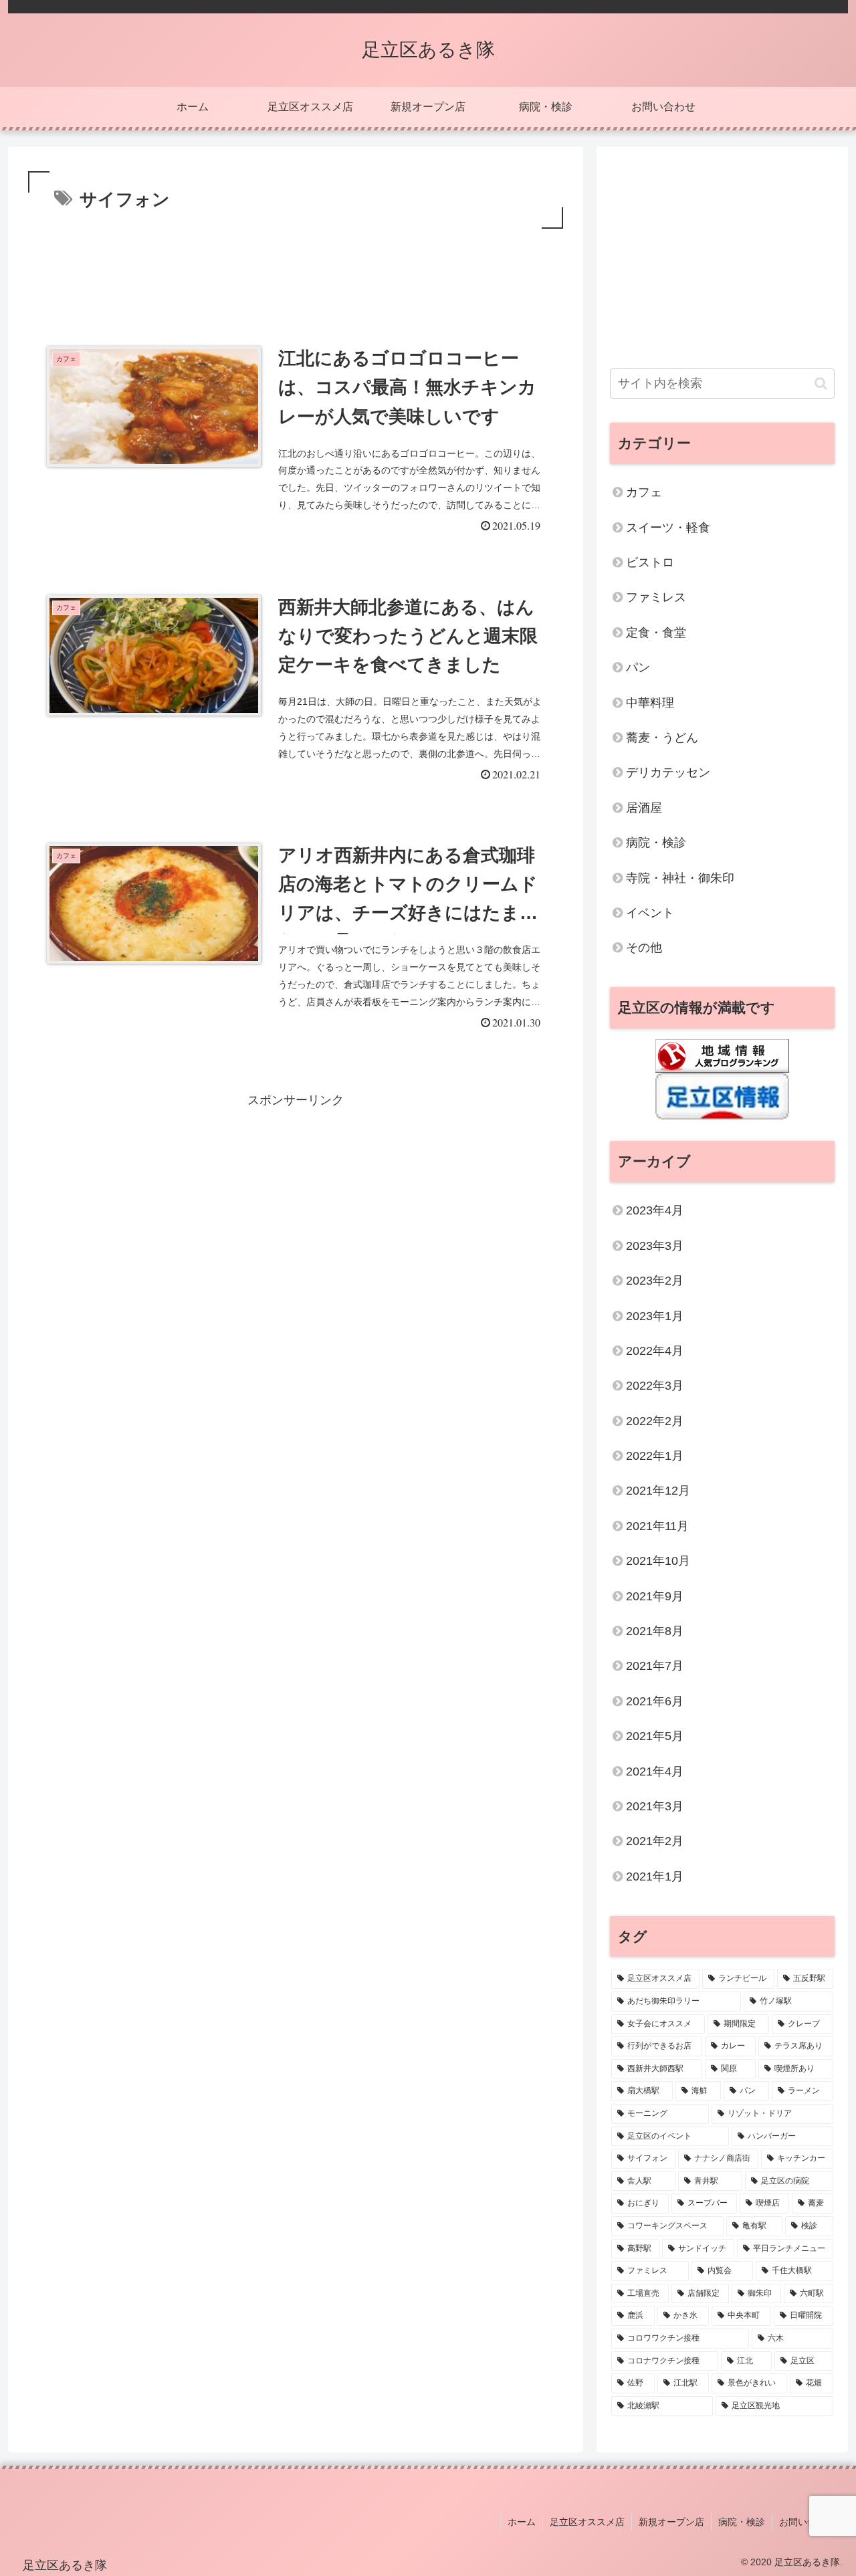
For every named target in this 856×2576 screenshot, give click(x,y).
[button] (821, 384)
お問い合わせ (807, 2522)
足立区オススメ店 (587, 2522)
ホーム (522, 2522)
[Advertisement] (296, 269)
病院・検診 (742, 2522)
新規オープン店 (671, 2522)
